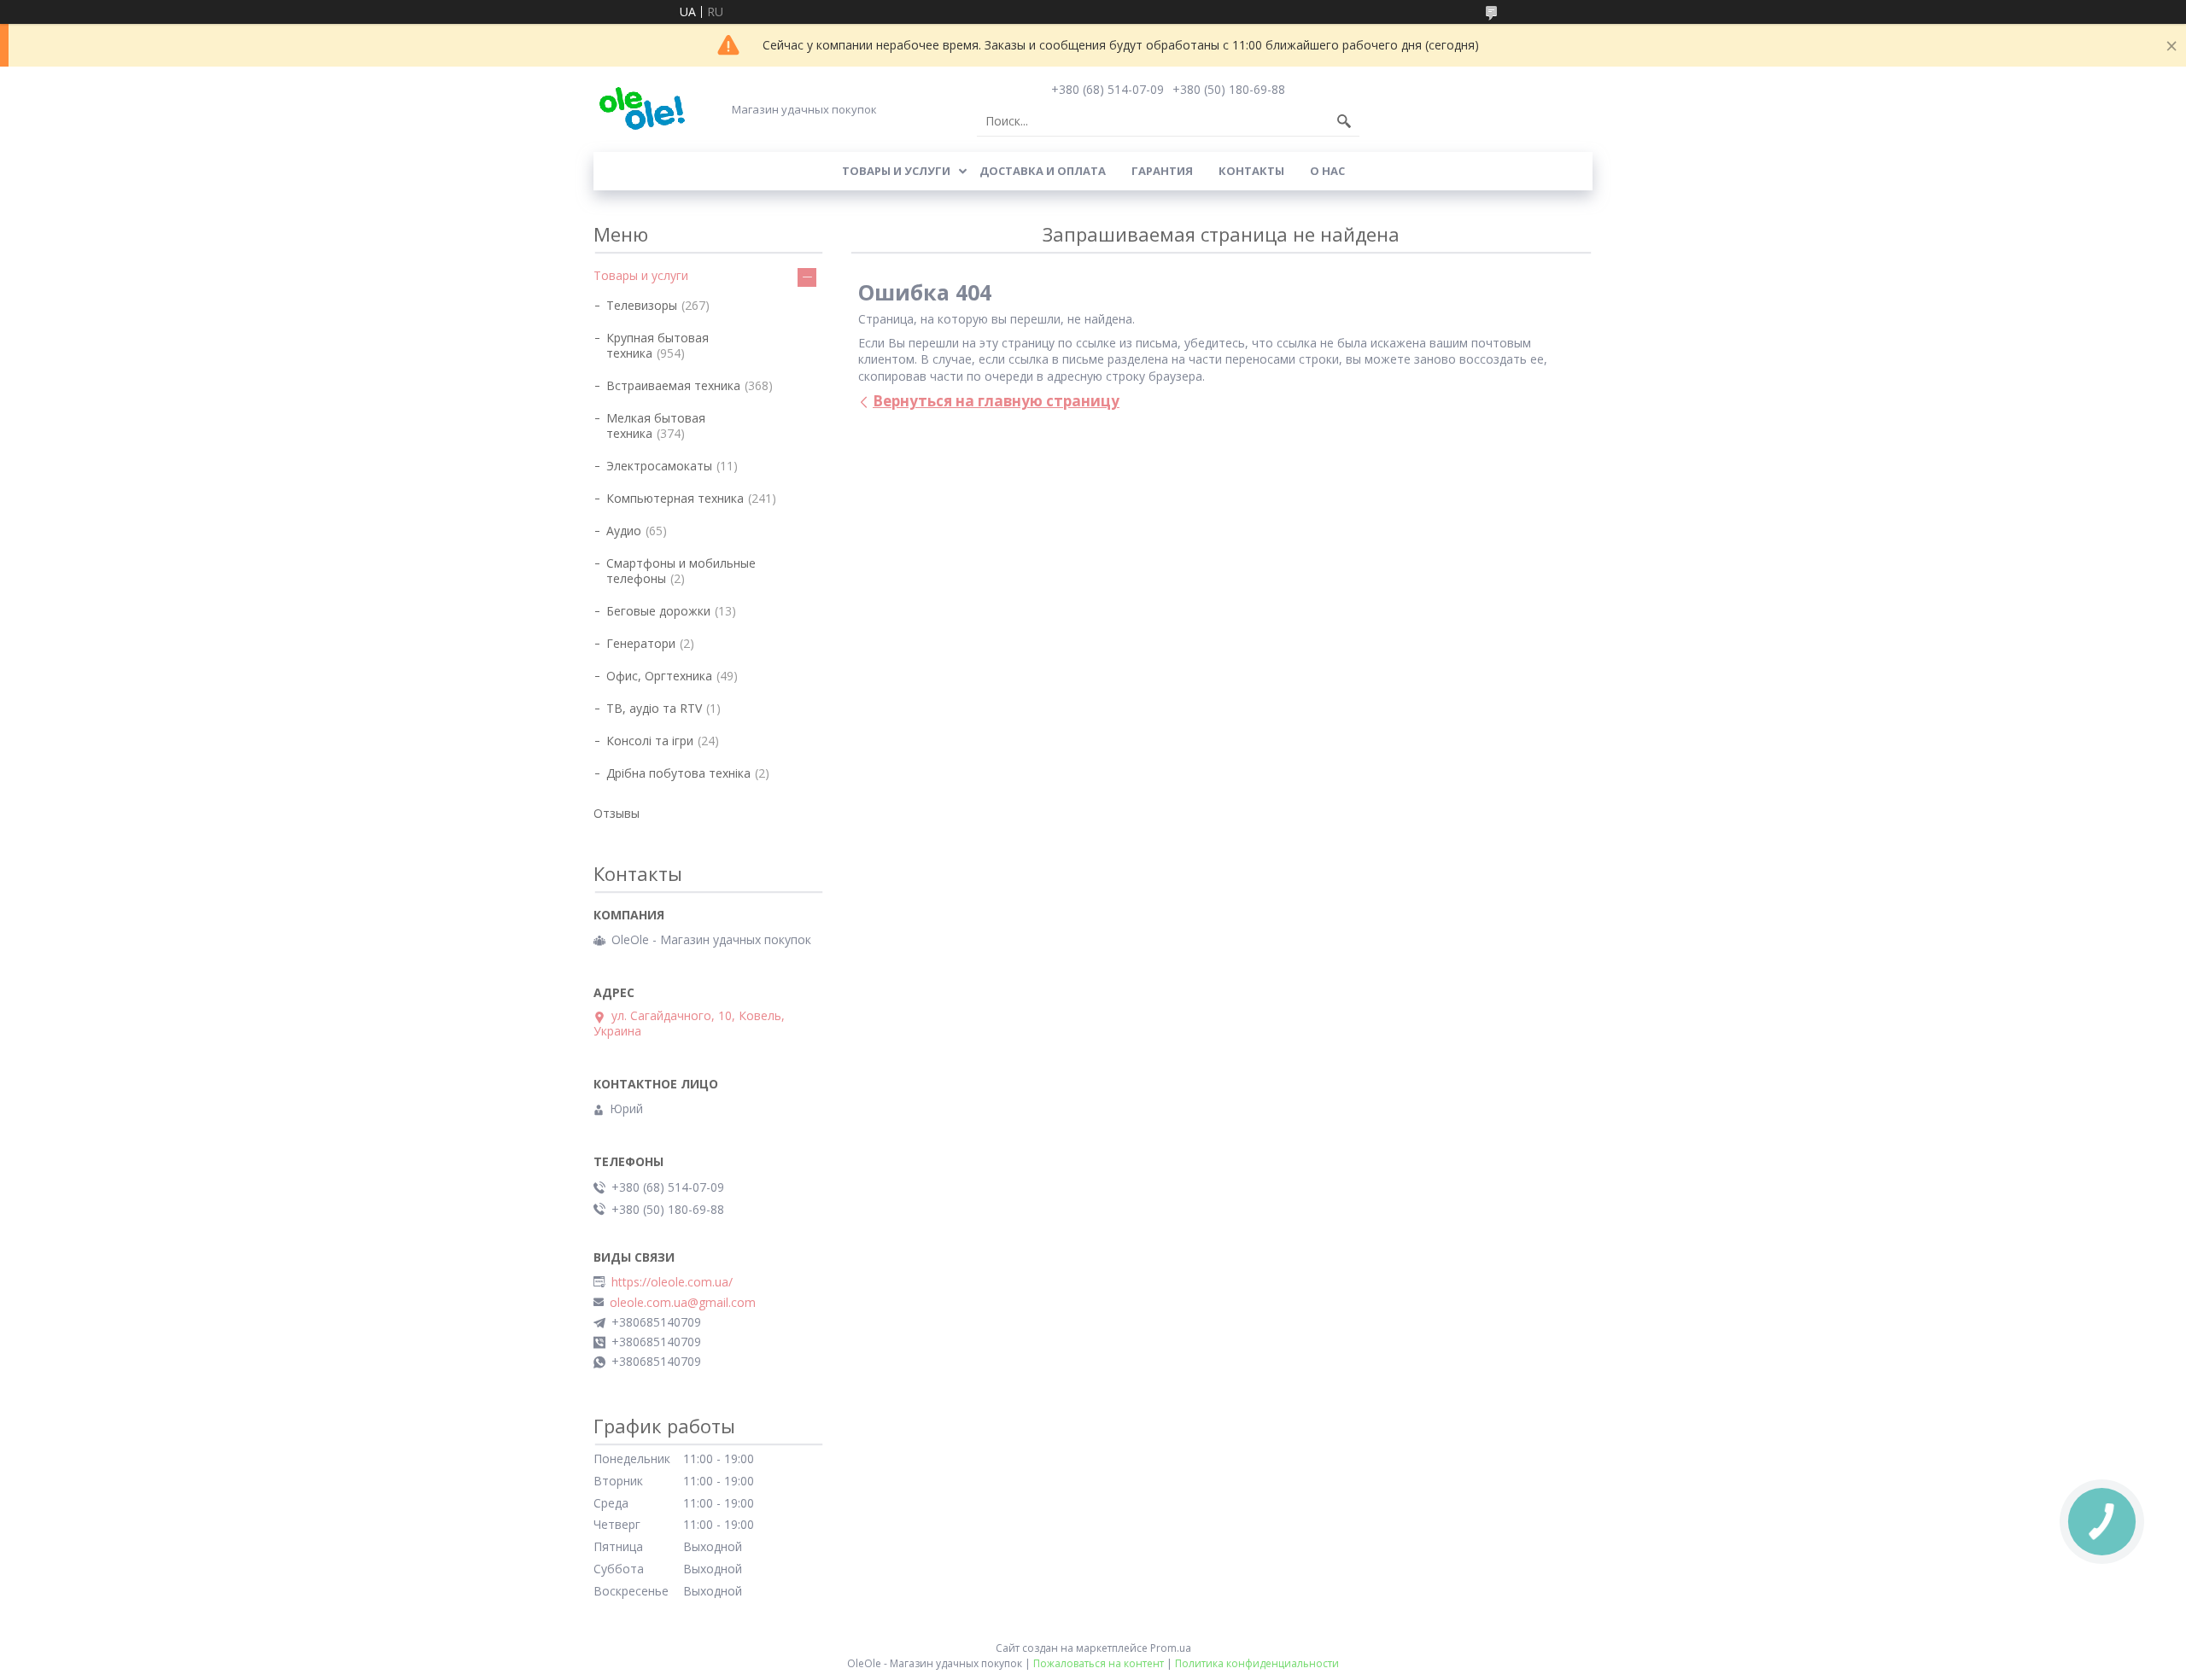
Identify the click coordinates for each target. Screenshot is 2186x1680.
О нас (1327, 171)
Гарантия (1162, 171)
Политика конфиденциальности (1257, 1663)
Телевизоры (642, 305)
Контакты (1251, 171)
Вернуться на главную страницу (996, 401)
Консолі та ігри (650, 741)
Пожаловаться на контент (1099, 1663)
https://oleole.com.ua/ (672, 1282)
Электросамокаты (659, 466)
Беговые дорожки (658, 611)
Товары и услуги (896, 171)
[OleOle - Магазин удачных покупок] (642, 109)
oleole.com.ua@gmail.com (683, 1303)
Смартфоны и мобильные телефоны (681, 571)
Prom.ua (1171, 1648)
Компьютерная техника (675, 498)
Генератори (641, 643)
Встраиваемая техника (673, 385)
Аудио (624, 531)
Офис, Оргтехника (659, 676)
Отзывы (617, 813)
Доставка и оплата (1043, 171)
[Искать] (1344, 121)
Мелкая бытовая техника (656, 426)
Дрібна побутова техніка (678, 773)
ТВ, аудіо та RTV (654, 708)
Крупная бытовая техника (658, 345)
